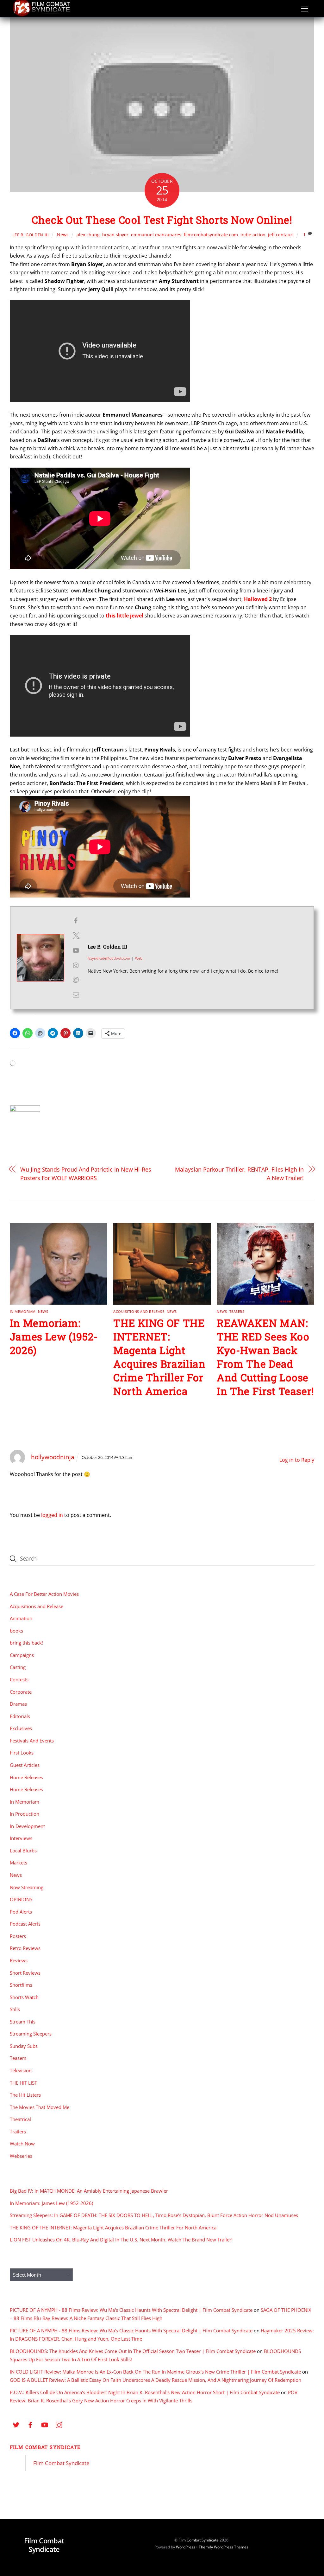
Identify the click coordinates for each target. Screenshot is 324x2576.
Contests (19, 1679)
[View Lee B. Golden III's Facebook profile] (76, 921)
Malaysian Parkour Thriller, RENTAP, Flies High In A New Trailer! (239, 1173)
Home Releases (26, 1777)
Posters (18, 1936)
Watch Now (22, 2144)
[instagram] (59, 2424)
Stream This (23, 2022)
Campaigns (22, 1655)
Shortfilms (21, 1985)
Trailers (18, 2132)
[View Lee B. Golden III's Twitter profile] (76, 936)
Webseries (21, 2156)
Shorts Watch (24, 1997)
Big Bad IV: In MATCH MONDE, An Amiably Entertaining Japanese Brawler (89, 2191)
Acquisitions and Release (139, 1311)
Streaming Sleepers (31, 2034)
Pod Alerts (21, 1912)
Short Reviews (25, 1973)
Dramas (18, 1704)
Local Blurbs (23, 1851)
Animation (21, 1618)
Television (21, 2070)
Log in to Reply (297, 1460)
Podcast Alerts (25, 1924)
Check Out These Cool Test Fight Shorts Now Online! (162, 220)
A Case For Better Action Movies (44, 1594)
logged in (52, 1515)
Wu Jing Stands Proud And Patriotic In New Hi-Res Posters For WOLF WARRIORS (86, 1173)
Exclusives (21, 1728)
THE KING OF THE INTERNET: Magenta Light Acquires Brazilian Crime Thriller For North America (159, 1357)
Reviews (19, 1960)
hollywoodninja (53, 1457)
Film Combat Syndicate (45, 2447)
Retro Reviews (25, 1948)
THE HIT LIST (23, 2083)
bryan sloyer (115, 235)
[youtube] (45, 2424)
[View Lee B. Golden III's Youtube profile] (76, 950)
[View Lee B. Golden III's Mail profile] (76, 995)
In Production (25, 1814)
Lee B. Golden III (31, 235)
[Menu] (305, 9)
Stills (15, 2009)
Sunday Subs (24, 2046)
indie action (253, 235)
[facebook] (30, 2424)
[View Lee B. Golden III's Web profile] (76, 980)
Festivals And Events (32, 1741)
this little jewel (125, 616)
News (63, 235)
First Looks (22, 1753)
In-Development (27, 1826)
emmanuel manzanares (156, 235)
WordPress (186, 2547)
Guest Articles (25, 1765)
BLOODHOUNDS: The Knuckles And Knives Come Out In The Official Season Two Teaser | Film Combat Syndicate (133, 2351)
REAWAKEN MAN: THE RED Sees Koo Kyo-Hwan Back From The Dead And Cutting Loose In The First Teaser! (265, 1357)
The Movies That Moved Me (40, 2107)
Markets (19, 1863)
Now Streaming (27, 1887)
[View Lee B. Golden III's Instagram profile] (76, 965)
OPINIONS (21, 1899)
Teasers (237, 1311)
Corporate (21, 1692)
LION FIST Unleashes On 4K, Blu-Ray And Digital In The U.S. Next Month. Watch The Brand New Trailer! (121, 2240)
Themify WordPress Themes (224, 2547)
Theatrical (20, 2119)
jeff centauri (281, 235)
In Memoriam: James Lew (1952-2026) (54, 1336)
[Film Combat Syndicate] (41, 15)
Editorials (20, 1716)
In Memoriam (23, 1311)
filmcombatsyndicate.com (211, 235)
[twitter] (16, 2424)
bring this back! (26, 1643)
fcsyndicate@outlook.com (109, 958)
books (16, 1631)
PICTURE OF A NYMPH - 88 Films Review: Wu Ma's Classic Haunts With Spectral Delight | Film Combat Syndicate (131, 2310)
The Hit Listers (25, 2095)
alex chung (88, 235)
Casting (18, 1667)
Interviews (21, 1838)
